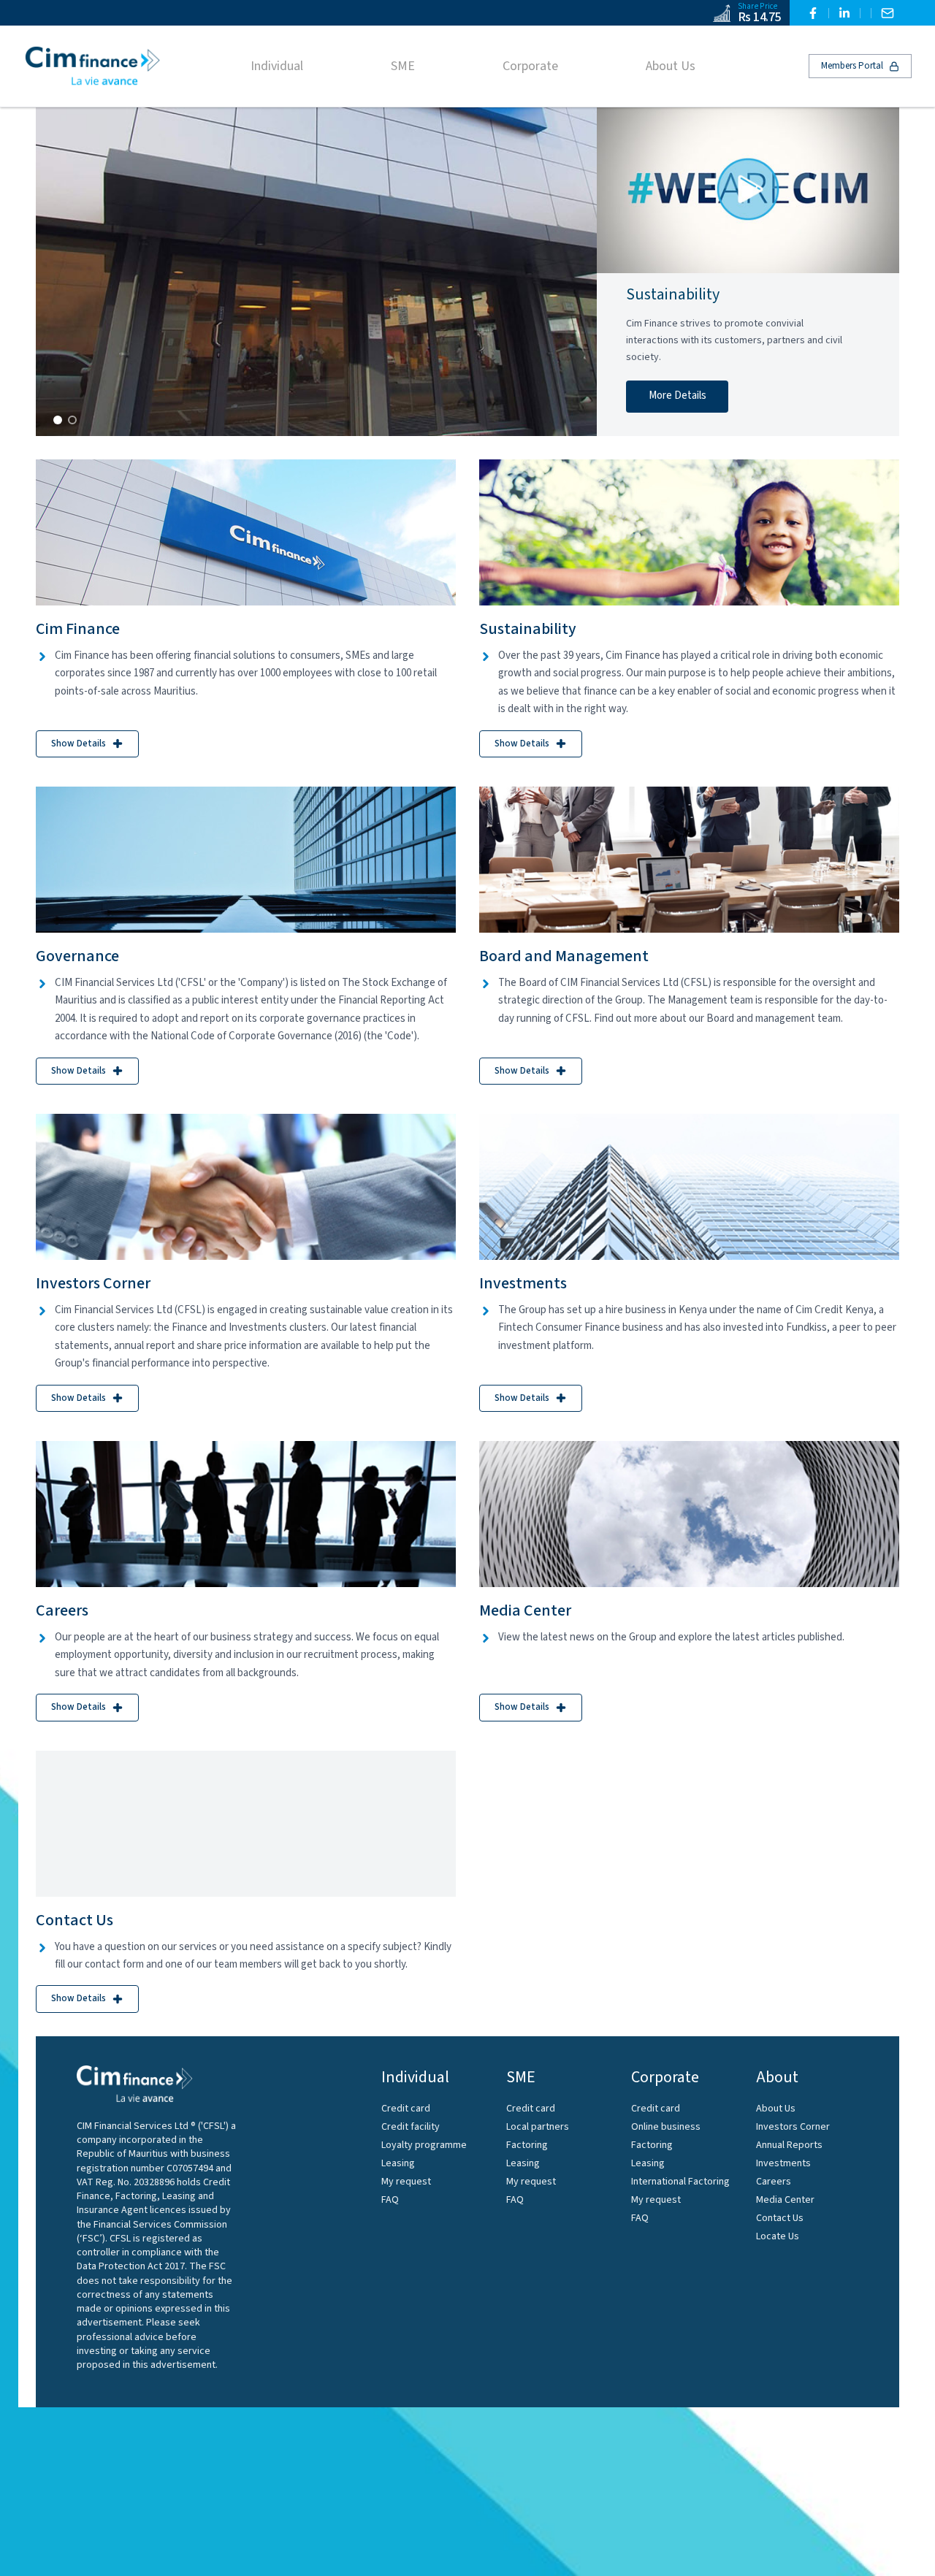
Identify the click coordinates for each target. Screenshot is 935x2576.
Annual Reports (789, 2145)
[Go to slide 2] (72, 420)
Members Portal (852, 66)
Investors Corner (793, 2127)
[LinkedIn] (844, 13)
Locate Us (778, 2236)
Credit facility (411, 2127)
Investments (783, 2163)
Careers (774, 2182)
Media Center (785, 2200)
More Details (678, 395)
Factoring (527, 2145)
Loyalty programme (424, 2145)
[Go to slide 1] (58, 420)
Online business (666, 2127)
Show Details (79, 744)
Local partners (538, 2127)
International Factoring (680, 2182)
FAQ (390, 2200)
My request (406, 2182)
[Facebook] (813, 13)
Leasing (398, 2163)
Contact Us (780, 2218)
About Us (776, 2109)
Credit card (406, 2109)
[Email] (888, 13)
